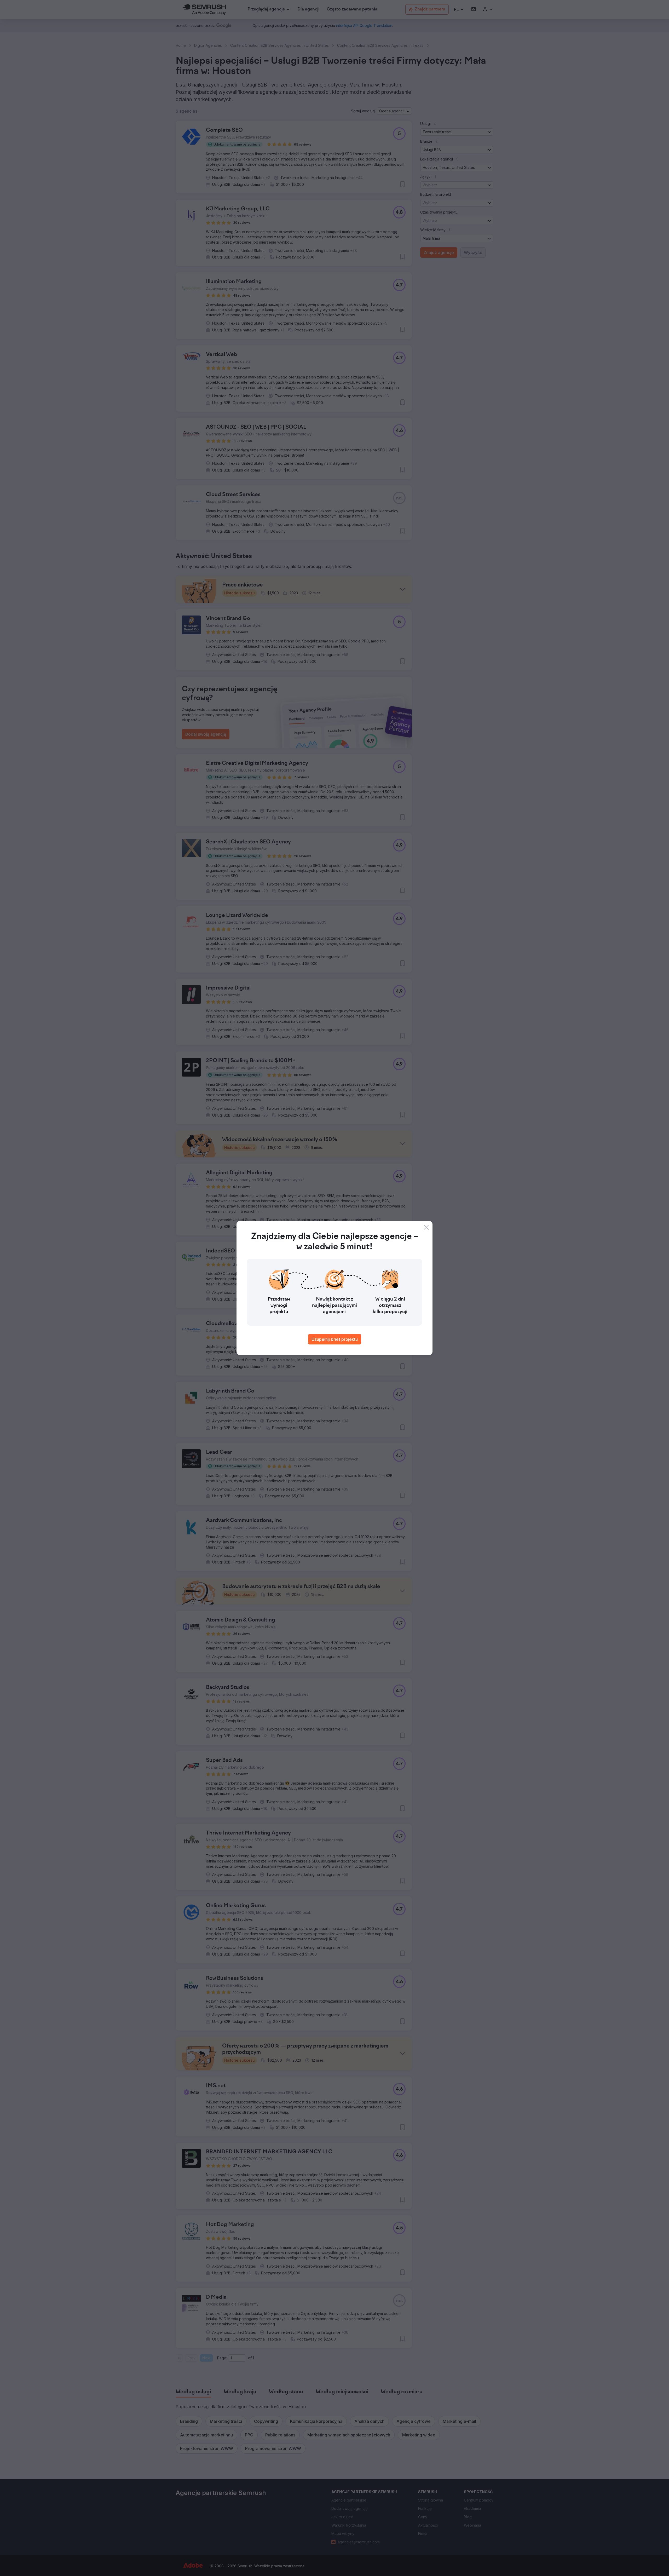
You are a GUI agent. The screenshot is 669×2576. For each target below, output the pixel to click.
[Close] (426, 1227)
